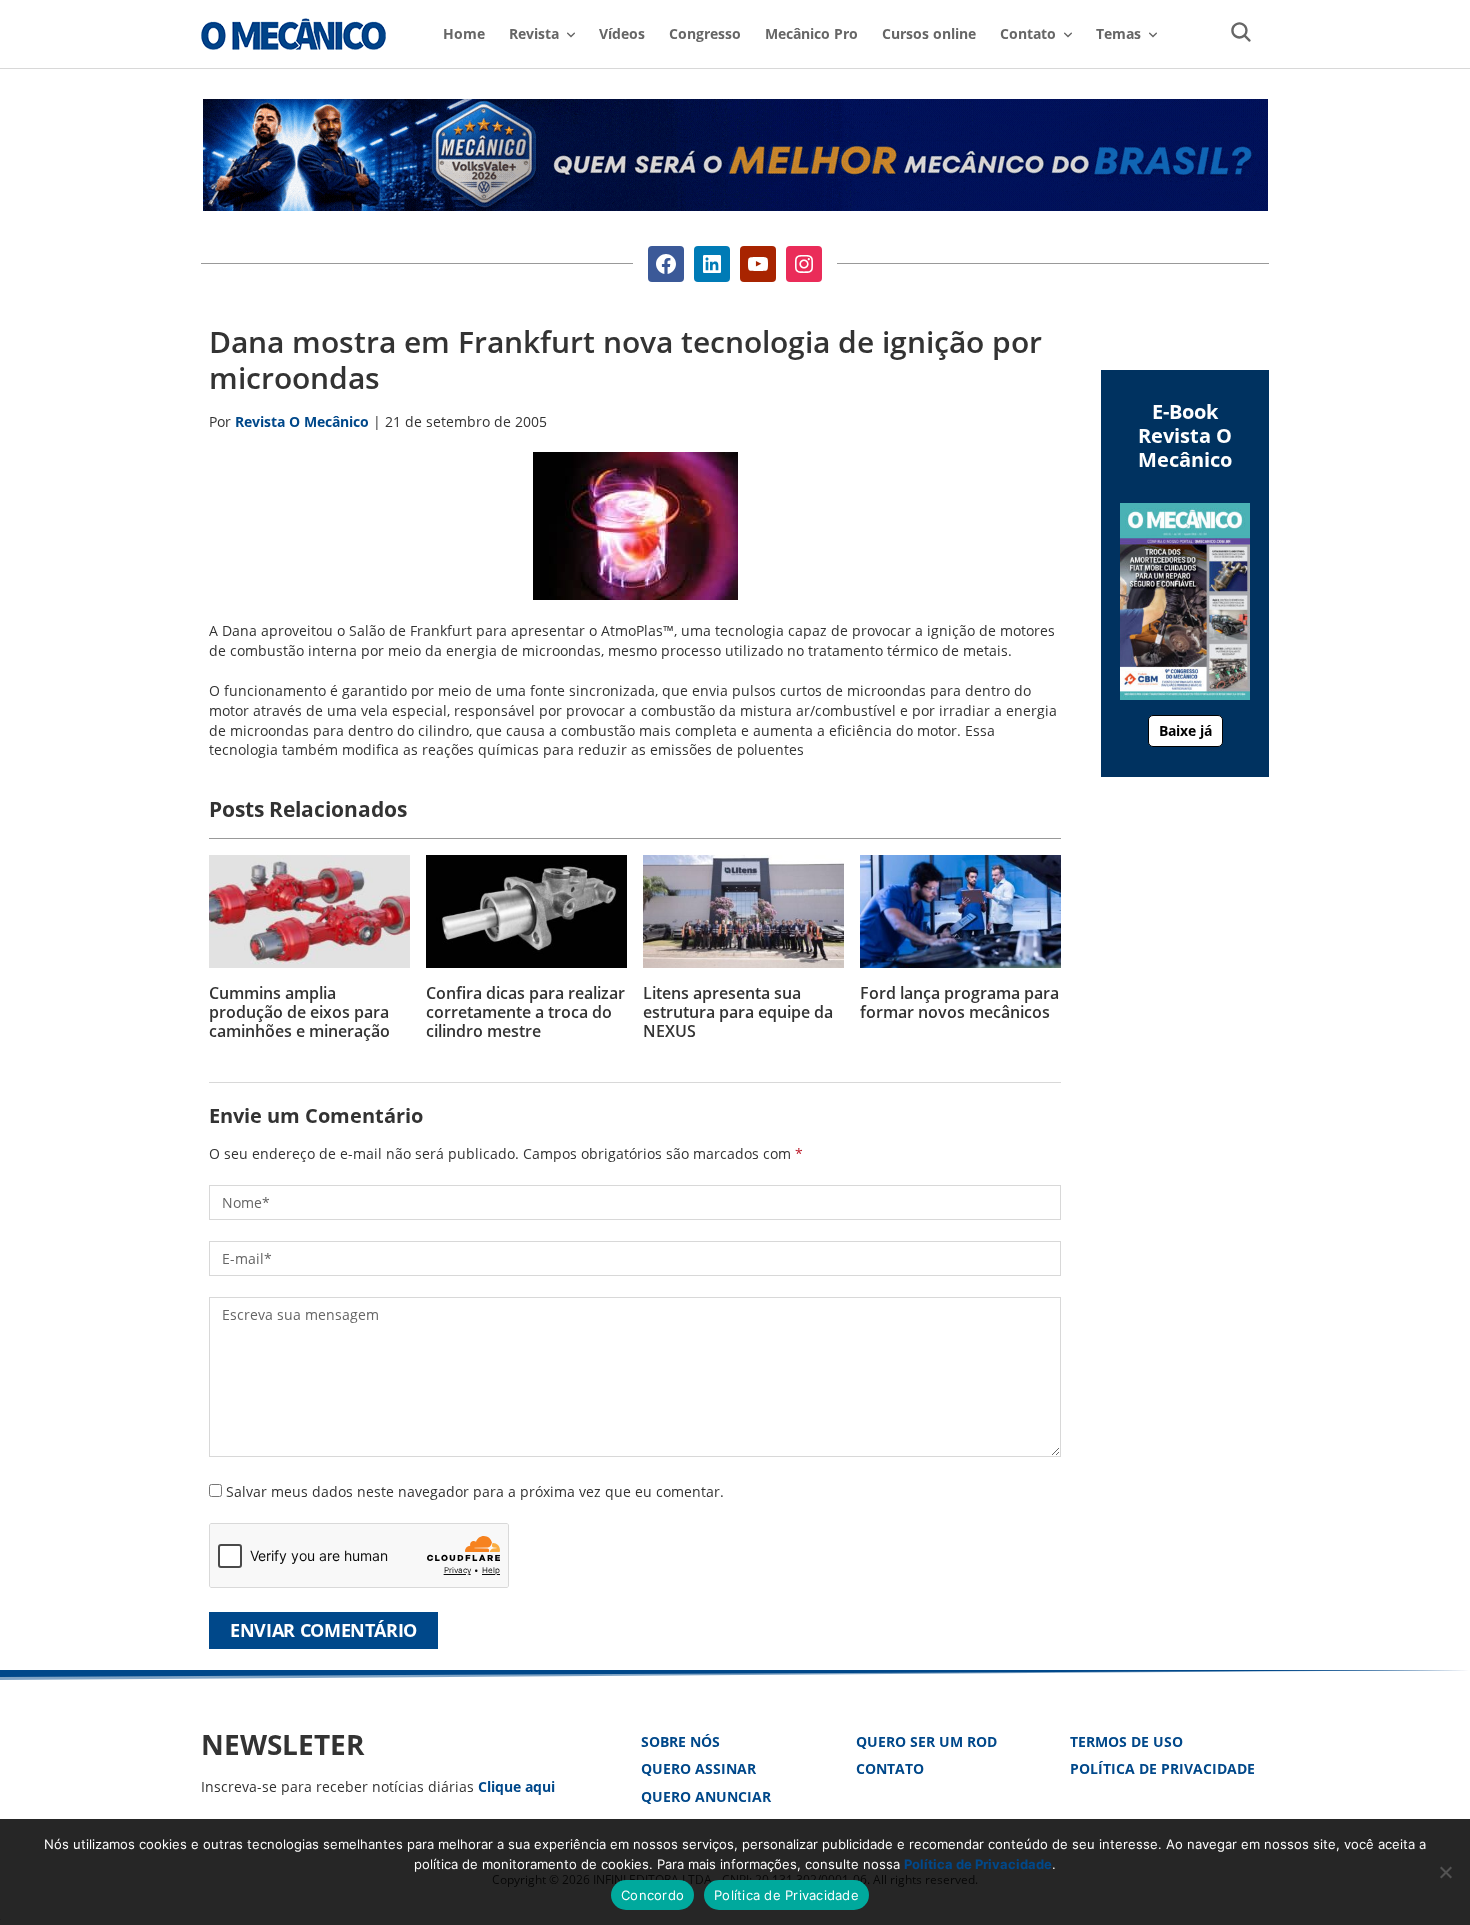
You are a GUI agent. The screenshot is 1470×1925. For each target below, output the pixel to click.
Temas (1118, 33)
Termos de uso (1126, 1741)
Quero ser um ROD (926, 1741)
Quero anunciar (706, 1796)
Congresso (705, 33)
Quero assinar (698, 1768)
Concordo (652, 1895)
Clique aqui (516, 1786)
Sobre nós (680, 1741)
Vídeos (622, 33)
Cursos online (929, 33)
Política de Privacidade (1162, 1768)
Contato (890, 1768)
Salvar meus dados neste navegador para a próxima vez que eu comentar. (475, 1491)
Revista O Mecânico (293, 34)
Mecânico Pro (811, 33)
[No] (1445, 1872)
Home (464, 33)
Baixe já (1185, 730)
